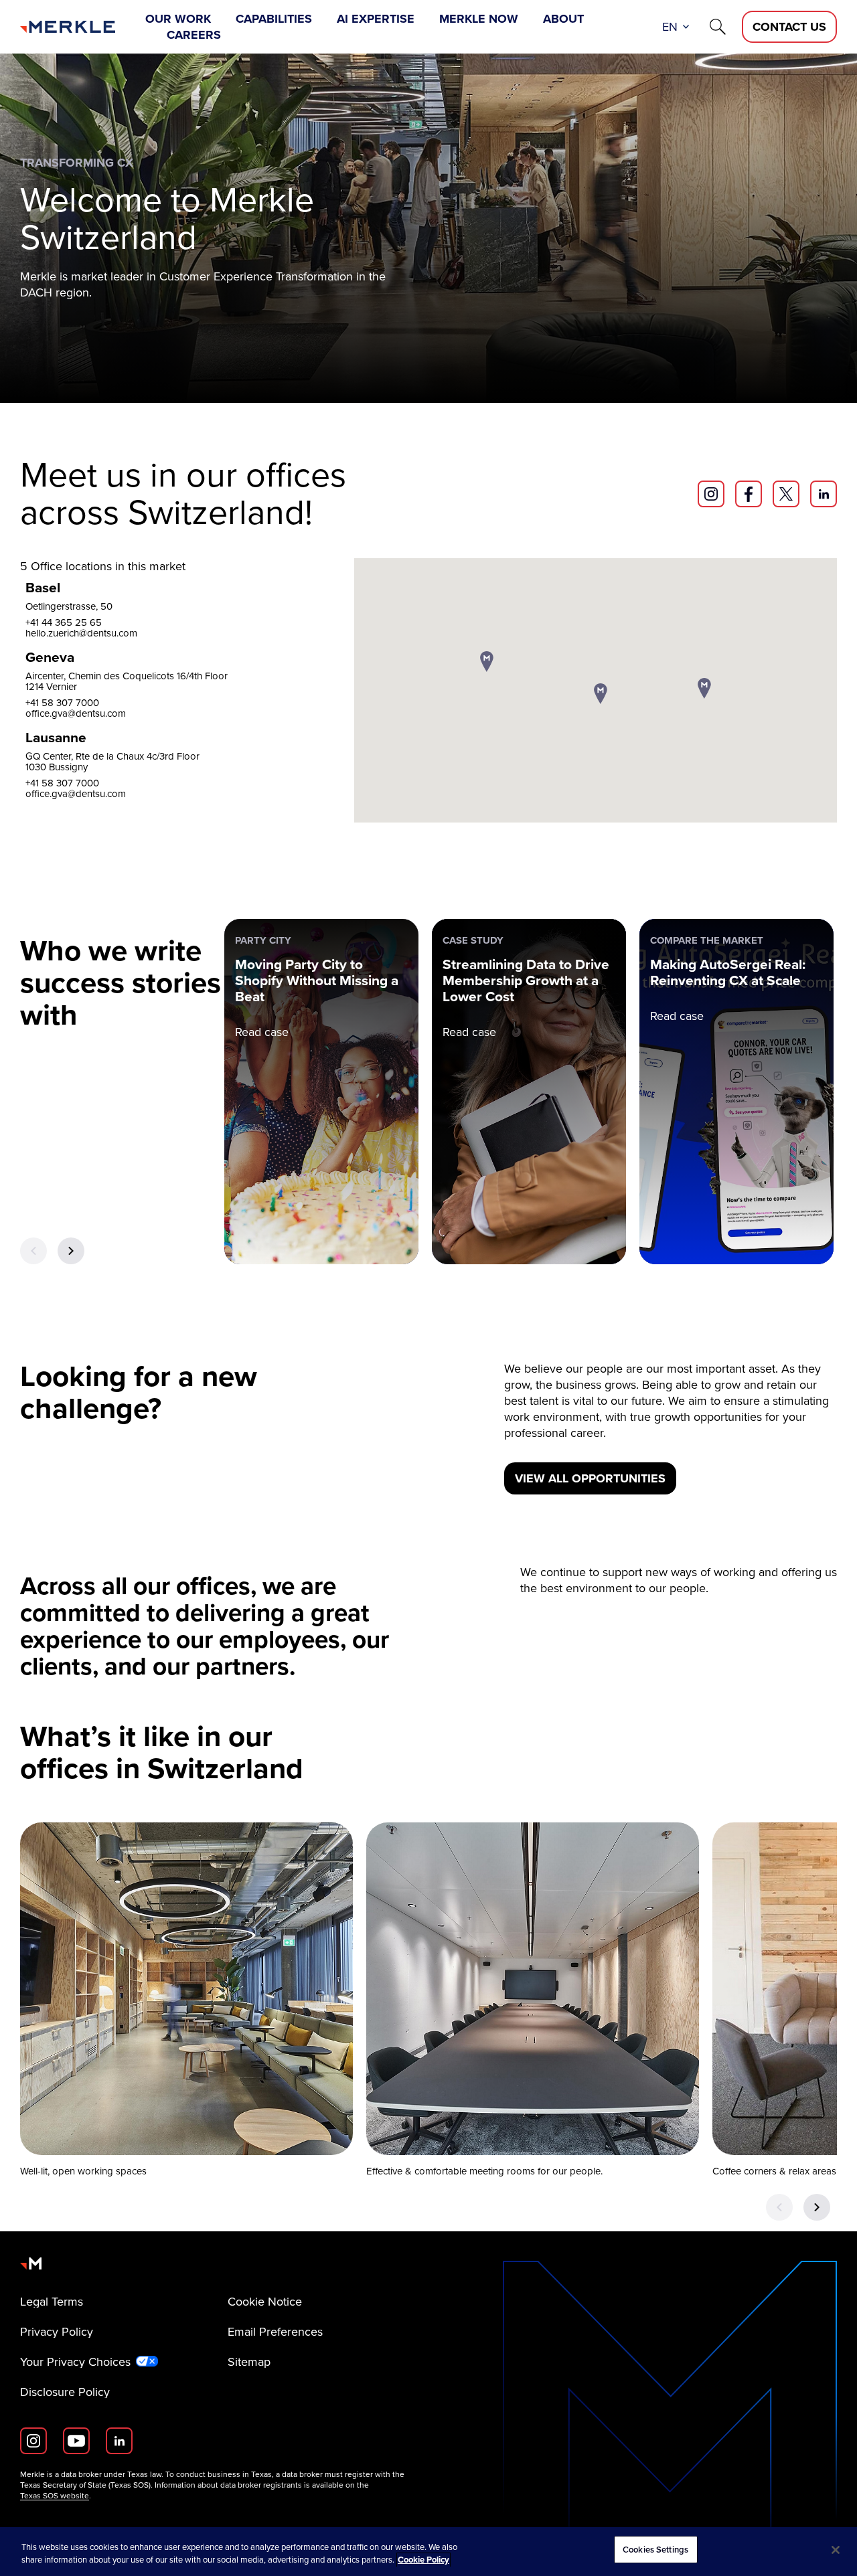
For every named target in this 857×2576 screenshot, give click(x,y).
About (563, 19)
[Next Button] (71, 1251)
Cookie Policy (423, 2560)
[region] (428, 2552)
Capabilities (274, 19)
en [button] (670, 27)
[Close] (836, 2550)
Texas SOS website (55, 2496)
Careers (194, 35)
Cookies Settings (655, 2550)
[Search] (718, 27)
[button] (487, 663)
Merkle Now (479, 19)
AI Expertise (376, 19)
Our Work (178, 19)
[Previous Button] (33, 1251)
